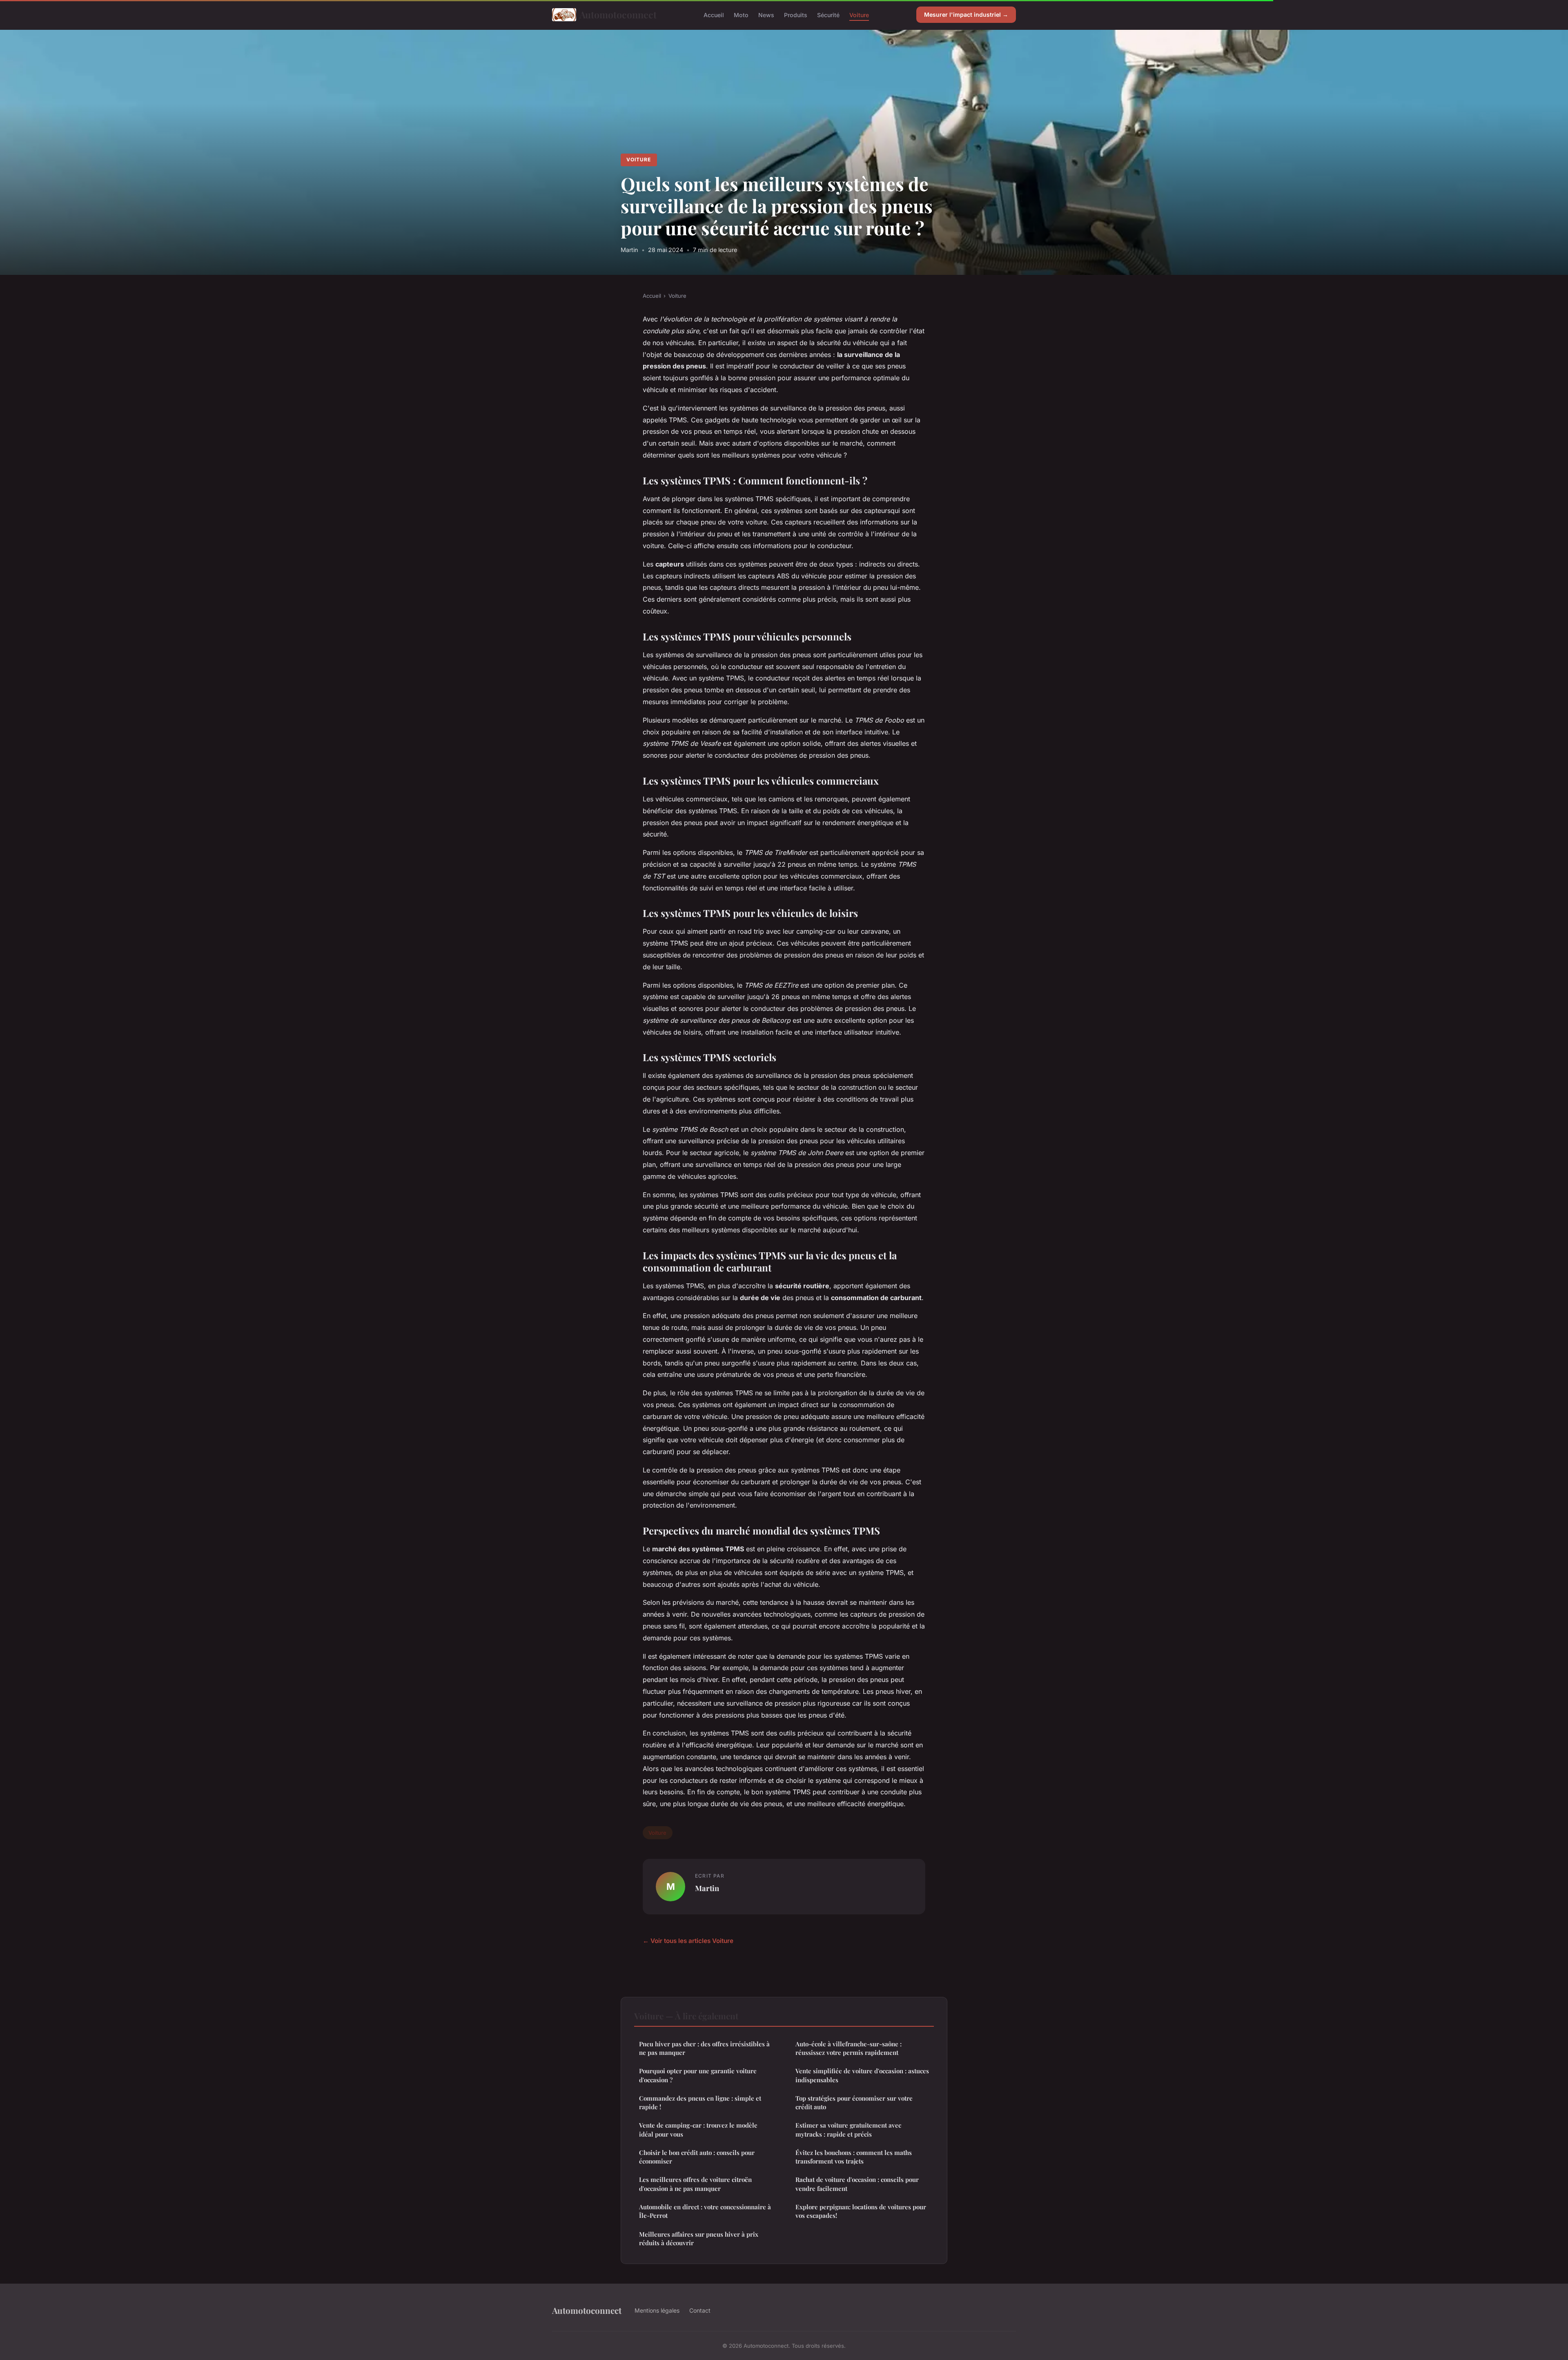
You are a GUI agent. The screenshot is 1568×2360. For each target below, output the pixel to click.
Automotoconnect (618, 14)
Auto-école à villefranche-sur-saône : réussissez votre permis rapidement (849, 2048)
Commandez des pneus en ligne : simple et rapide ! (700, 2102)
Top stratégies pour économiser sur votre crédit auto (854, 2102)
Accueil (714, 14)
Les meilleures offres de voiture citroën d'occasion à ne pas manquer (695, 2184)
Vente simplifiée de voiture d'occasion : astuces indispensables (862, 2075)
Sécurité (828, 14)
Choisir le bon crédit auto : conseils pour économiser (697, 2157)
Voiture (859, 14)
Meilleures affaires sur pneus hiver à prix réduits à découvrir (699, 2238)
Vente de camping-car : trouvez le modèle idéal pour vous (698, 2129)
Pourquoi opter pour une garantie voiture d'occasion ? (698, 2075)
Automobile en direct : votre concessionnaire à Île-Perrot (705, 2211)
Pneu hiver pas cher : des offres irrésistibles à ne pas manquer (704, 2048)
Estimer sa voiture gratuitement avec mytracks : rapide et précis (848, 2129)
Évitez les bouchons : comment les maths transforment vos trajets (854, 2157)
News (766, 14)
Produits (796, 14)
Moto (741, 14)
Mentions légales (657, 2310)
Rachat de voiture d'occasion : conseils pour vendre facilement (857, 2184)
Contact (700, 2310)
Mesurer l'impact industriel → (966, 14)
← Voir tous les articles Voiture (688, 1941)
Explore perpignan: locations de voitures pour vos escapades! (861, 2211)
